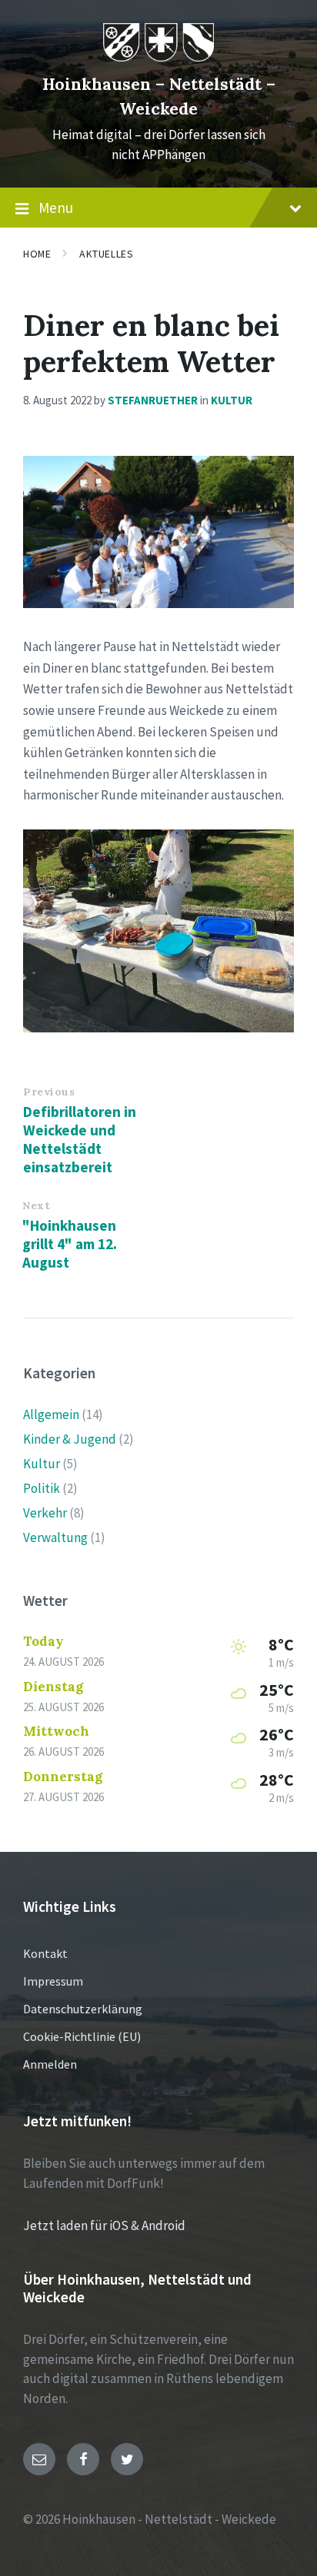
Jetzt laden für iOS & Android (104, 2225)
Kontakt (45, 1953)
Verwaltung (55, 1537)
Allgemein (51, 1414)
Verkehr (45, 1513)
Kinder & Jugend (70, 1439)
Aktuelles (106, 254)
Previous (49, 1092)
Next (36, 1205)
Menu (56, 208)
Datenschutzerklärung (83, 2009)
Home (37, 254)
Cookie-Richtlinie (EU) (82, 2036)
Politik (42, 1488)
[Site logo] (159, 57)
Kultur (232, 400)
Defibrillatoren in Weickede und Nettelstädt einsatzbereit (80, 1139)
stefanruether (153, 400)
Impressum (53, 1981)
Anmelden (50, 2064)
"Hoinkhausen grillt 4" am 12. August (70, 1244)
